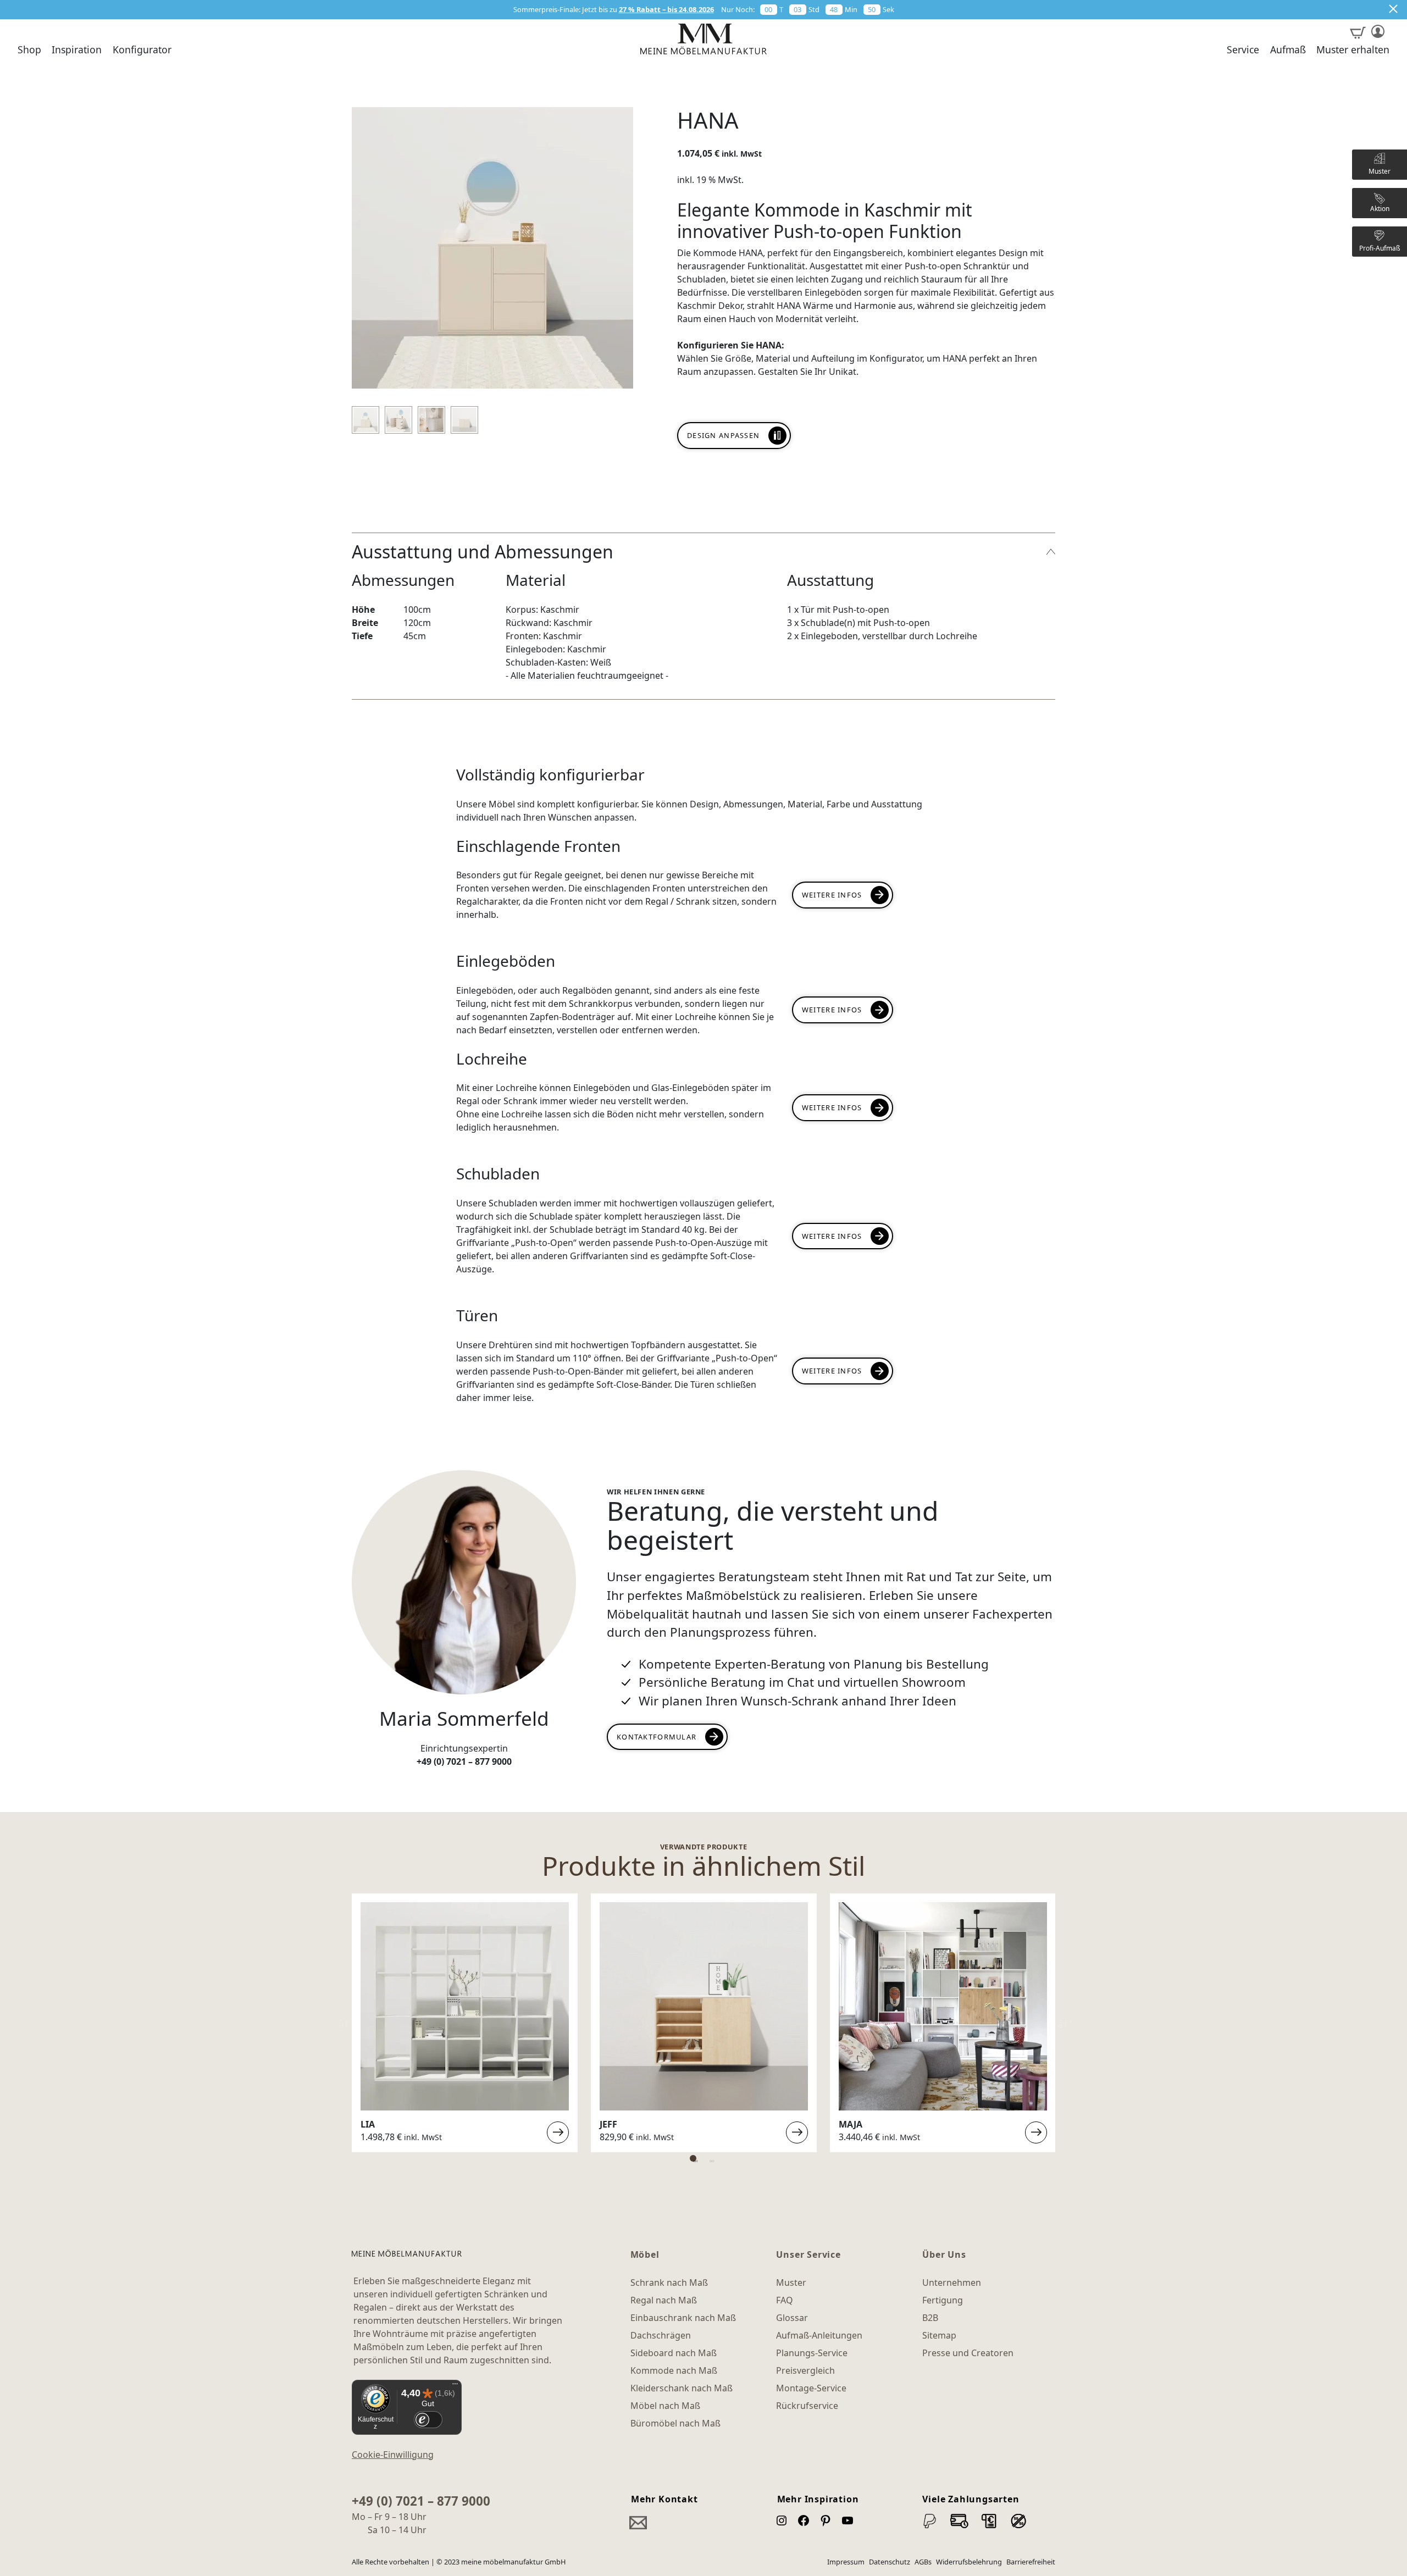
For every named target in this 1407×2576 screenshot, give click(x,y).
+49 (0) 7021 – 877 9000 (421, 2501)
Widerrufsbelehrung (969, 2562)
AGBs (923, 2562)
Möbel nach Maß (665, 2406)
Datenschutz (890, 2562)
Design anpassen (723, 435)
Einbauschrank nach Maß (683, 2318)
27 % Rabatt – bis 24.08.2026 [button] (666, 9)
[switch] (428, 2420)
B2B (930, 2318)
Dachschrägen (661, 2335)
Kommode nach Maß (674, 2370)
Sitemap (939, 2335)
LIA (368, 2124)
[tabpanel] (465, 2023)
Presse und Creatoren (968, 2353)
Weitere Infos (832, 895)
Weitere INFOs (832, 1107)
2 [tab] (710, 2158)
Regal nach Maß (664, 2300)
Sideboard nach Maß (674, 2353)
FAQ (785, 2300)
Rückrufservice (807, 2406)
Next (1063, 2023)
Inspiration (77, 50)
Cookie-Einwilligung (393, 2455)
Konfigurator (142, 50)
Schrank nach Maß (669, 2283)
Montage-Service (811, 2388)
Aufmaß (1288, 50)
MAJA (851, 2124)
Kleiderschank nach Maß (682, 2388)
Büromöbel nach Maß (675, 2423)
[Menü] (455, 2386)
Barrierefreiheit (1031, 2562)
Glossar (792, 2318)
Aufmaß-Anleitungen (819, 2335)
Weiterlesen (558, 2133)
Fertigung (943, 2300)
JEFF (608, 2124)
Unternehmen (952, 2283)
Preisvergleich (805, 2370)
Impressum (846, 2562)
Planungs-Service (812, 2353)
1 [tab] (693, 2158)
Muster (791, 2283)
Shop (29, 50)
